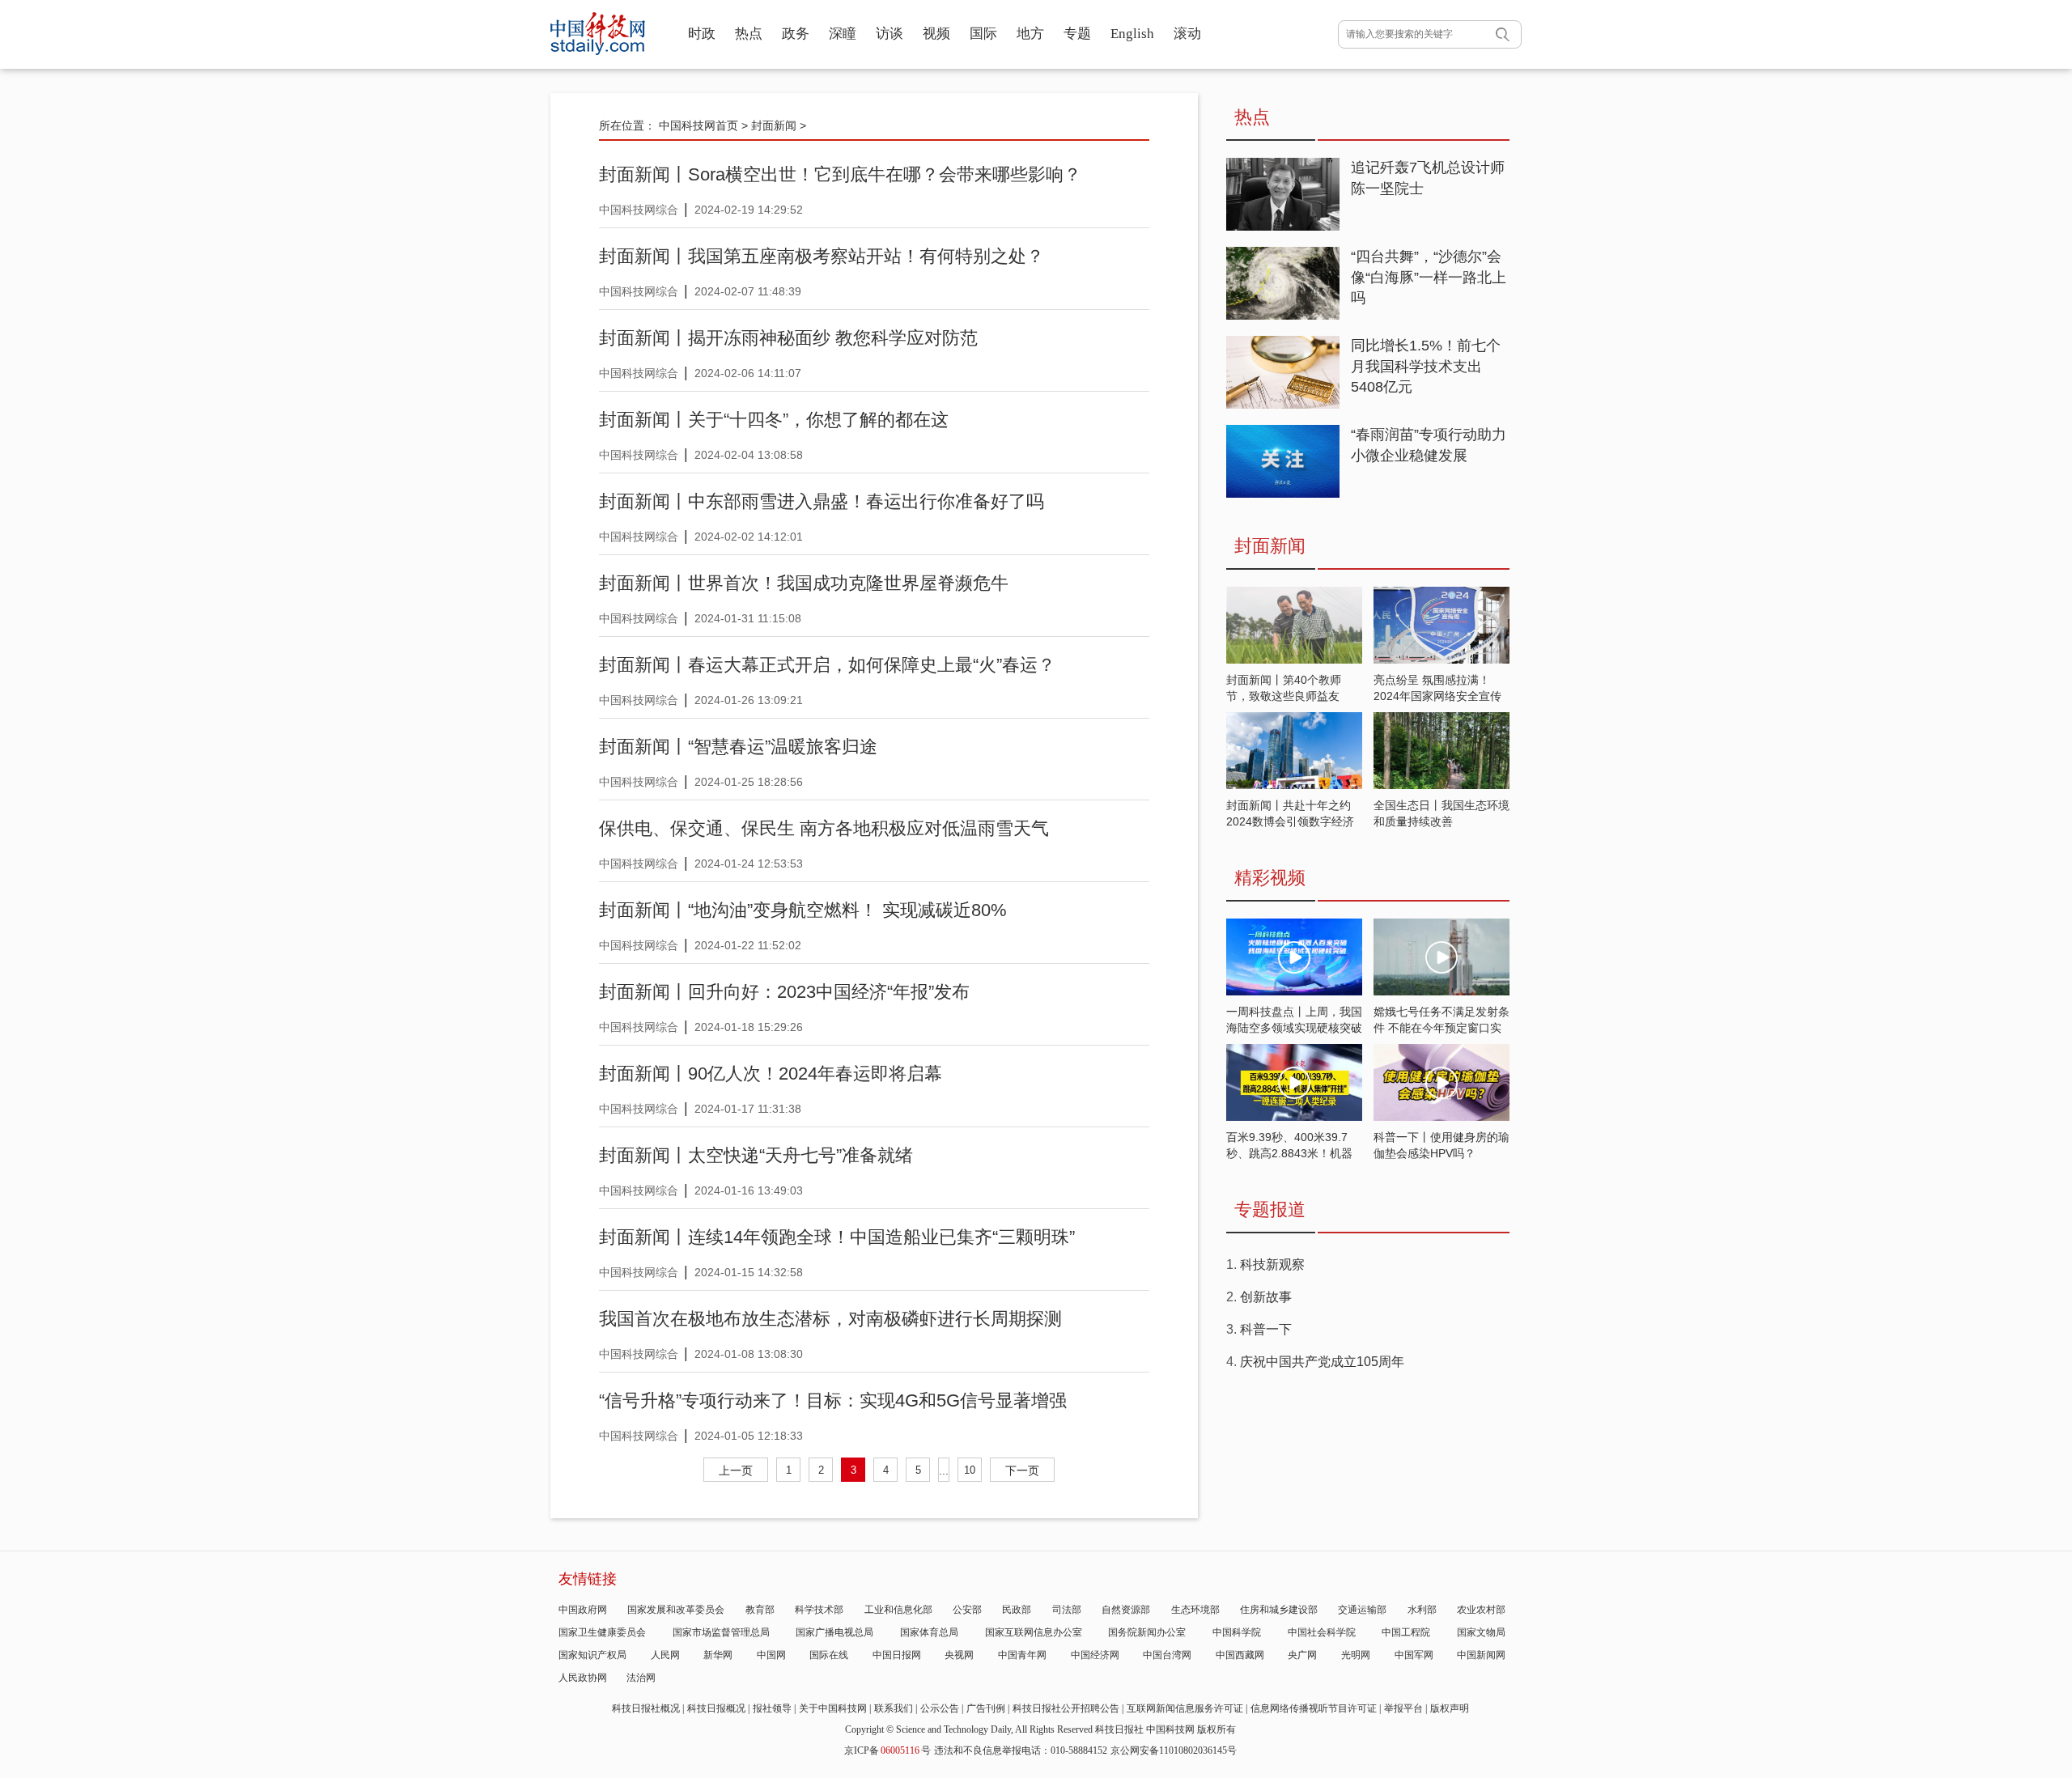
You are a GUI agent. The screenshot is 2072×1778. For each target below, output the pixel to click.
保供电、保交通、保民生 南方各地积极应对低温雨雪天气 (824, 828)
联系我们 (894, 1708)
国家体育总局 (929, 1632)
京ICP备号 (887, 1750)
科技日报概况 (716, 1708)
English (1132, 34)
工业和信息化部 (898, 1610)
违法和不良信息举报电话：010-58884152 (1021, 1750)
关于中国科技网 (833, 1708)
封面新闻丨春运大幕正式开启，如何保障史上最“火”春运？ (827, 665)
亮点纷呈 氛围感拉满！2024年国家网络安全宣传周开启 (1437, 696)
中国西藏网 (1240, 1655)
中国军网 (1414, 1655)
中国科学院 (1237, 1632)
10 (970, 1470)
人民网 (665, 1655)
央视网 (959, 1655)
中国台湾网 (1167, 1655)
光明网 (1356, 1655)
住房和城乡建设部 (1279, 1610)
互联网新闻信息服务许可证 (1185, 1708)
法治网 (641, 1678)
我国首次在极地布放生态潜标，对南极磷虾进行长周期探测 (830, 1319)
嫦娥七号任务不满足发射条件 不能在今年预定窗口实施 (1441, 1028)
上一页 (736, 1470)
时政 (702, 34)
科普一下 (1266, 1329)
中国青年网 (1022, 1655)
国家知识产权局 (592, 1655)
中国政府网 (583, 1610)
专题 (1077, 34)
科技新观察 (1272, 1265)
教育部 (760, 1610)
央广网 (1302, 1655)
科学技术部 (819, 1610)
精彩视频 (1270, 878)
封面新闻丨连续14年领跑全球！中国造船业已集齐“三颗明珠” (837, 1237)
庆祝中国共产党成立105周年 (1322, 1362)
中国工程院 (1406, 1632)
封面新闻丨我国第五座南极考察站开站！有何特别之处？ (822, 256)
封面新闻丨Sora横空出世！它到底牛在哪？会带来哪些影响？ (840, 174)
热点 (749, 34)
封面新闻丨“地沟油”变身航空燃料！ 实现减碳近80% (803, 910)
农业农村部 (1481, 1610)
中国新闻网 (1481, 1655)
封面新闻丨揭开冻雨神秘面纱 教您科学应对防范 (788, 338)
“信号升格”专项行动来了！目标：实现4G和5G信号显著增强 (833, 1400)
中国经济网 (1095, 1655)
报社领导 (772, 1708)
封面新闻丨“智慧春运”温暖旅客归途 (738, 747)
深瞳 (843, 34)
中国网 (771, 1655)
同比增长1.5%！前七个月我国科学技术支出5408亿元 (1426, 366)
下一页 (1022, 1470)
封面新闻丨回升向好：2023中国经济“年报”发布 (784, 992)
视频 (936, 34)
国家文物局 (1481, 1632)
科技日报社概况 (646, 1708)
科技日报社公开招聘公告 (1066, 1708)
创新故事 (1266, 1297)
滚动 (1187, 34)
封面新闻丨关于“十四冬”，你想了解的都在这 (774, 420)
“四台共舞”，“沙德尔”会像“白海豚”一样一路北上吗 (1429, 277)
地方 (1030, 34)
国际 (983, 34)
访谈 (890, 34)
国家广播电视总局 (834, 1632)
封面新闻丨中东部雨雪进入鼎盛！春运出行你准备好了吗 (822, 501)
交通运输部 (1362, 1610)
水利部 (1422, 1610)
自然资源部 (1126, 1610)
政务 (796, 34)
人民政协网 (583, 1678)
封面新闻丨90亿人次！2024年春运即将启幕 (771, 1074)
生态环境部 (1195, 1610)
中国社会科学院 (1322, 1632)
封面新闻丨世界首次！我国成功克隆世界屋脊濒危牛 (804, 583)
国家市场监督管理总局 (721, 1632)
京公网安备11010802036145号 (1174, 1750)
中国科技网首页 (698, 125)
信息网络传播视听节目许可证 (1314, 1708)
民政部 (1017, 1610)
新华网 (718, 1655)
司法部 (1067, 1610)
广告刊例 (986, 1708)
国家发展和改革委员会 (676, 1610)
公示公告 (940, 1708)
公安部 (967, 1610)
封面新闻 (774, 125)
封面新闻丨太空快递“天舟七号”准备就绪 (756, 1155)
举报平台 (1403, 1708)
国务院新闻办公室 (1147, 1632)
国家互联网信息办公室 (1034, 1632)
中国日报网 (897, 1655)
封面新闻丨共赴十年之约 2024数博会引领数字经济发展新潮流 (1290, 821)
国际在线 (829, 1655)
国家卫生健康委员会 (602, 1632)
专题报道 (1270, 1209)
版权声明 (1450, 1708)
